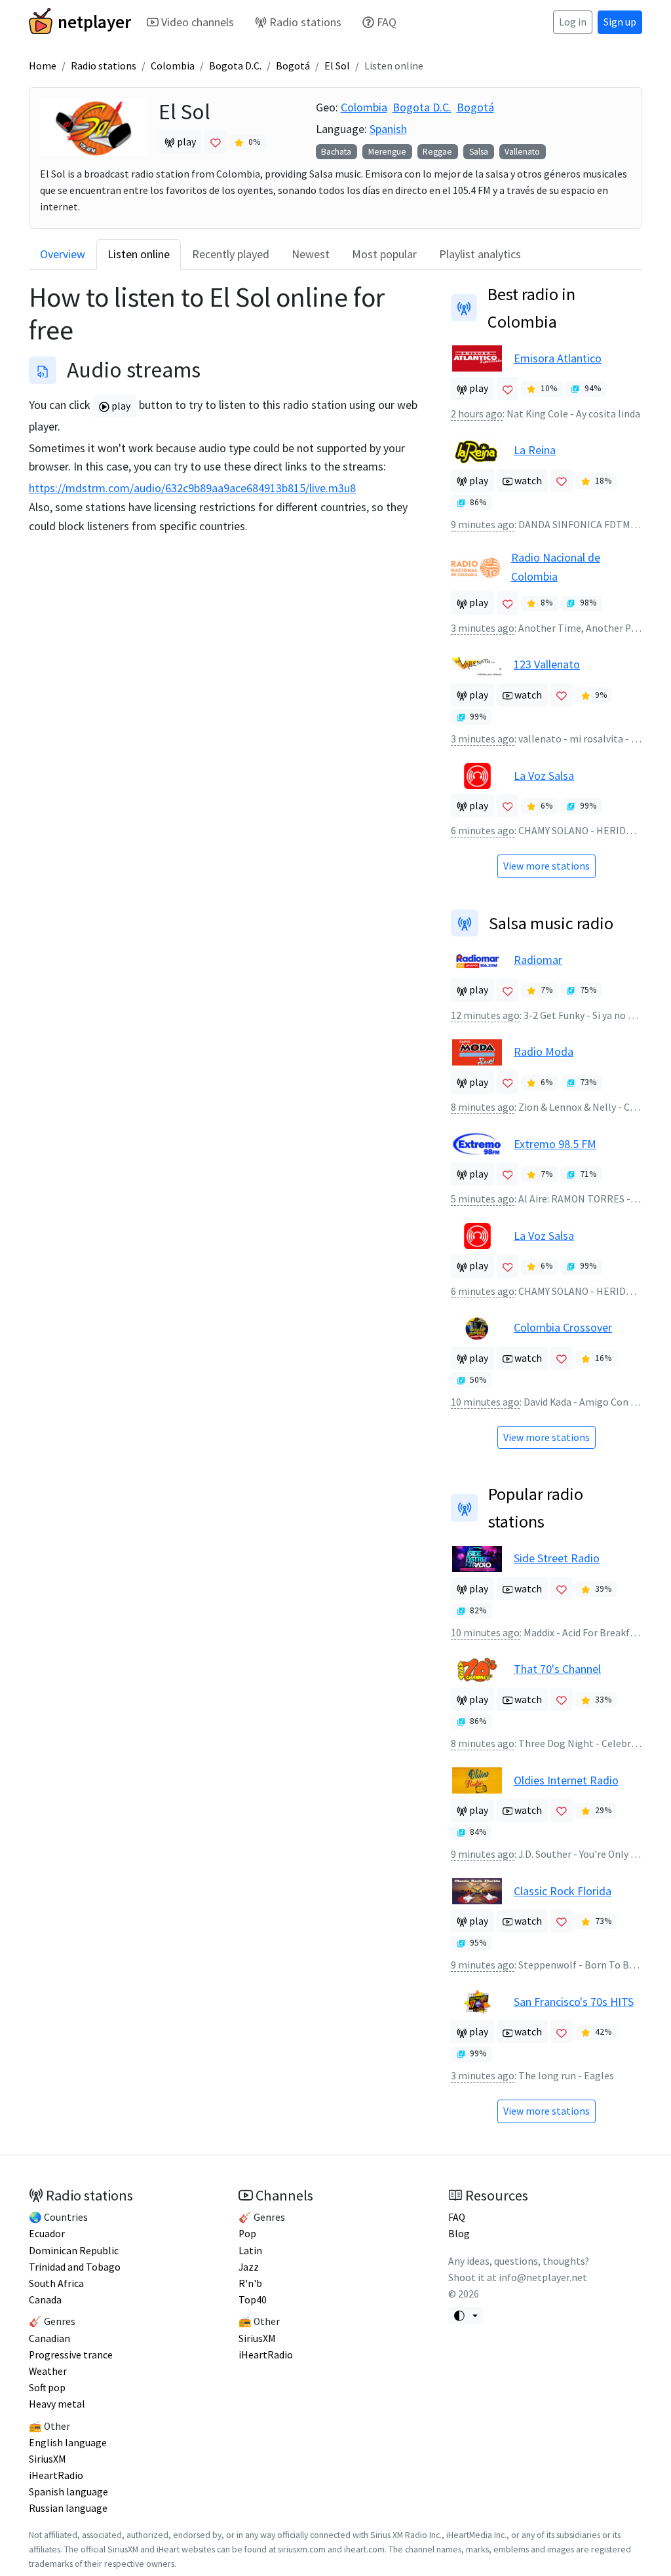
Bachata (336, 152)
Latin (250, 2251)
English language (68, 2443)
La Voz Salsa (544, 776)
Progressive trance (71, 2355)
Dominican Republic (74, 2251)
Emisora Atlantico (558, 358)
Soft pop (47, 2388)
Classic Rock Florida (563, 1891)
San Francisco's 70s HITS (574, 2002)
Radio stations (305, 22)
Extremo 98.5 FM (555, 1144)
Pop (247, 2234)
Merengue (387, 152)
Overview (63, 254)
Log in (573, 22)
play (120, 406)
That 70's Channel (557, 1669)
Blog (459, 2234)
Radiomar (538, 960)
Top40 (253, 2300)
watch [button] (527, 481)
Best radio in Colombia (531, 308)
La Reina (535, 450)
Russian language (68, 2508)
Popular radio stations (536, 1508)
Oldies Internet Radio (566, 1780)
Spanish (388, 129)
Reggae (437, 152)
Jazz (249, 2267)
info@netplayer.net (543, 2278)
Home (43, 66)
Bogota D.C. (235, 66)
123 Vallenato (547, 664)
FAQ (387, 22)
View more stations (546, 866)
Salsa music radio (551, 923)
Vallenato (522, 152)
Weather (48, 2371)
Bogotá (293, 66)
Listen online (139, 254)
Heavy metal (57, 2404)
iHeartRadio (56, 2475)
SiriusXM (48, 2459)
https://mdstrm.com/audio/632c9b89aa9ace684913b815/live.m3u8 (192, 488)
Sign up (620, 22)
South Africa (56, 2283)
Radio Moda (544, 1051)
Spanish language (68, 2492)
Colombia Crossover (563, 1327)
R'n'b (250, 2283)
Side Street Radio (557, 1558)
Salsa (479, 152)
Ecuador (47, 2234)
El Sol (337, 66)
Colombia (173, 66)
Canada (45, 2300)
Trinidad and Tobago (75, 2267)
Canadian (49, 2338)
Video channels (198, 22)
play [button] (185, 142)
